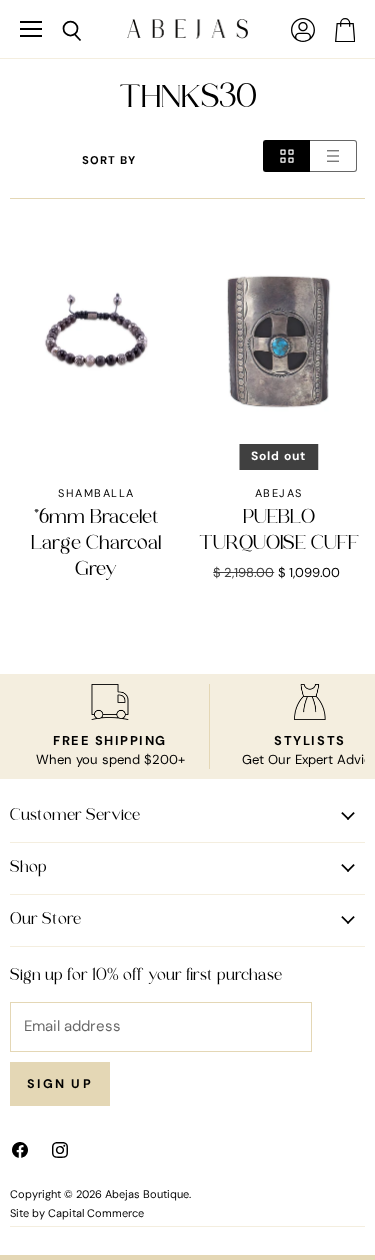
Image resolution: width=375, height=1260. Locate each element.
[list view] (333, 156)
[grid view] (286, 156)
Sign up (60, 1084)
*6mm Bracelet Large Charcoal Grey (96, 544)
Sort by (109, 160)
